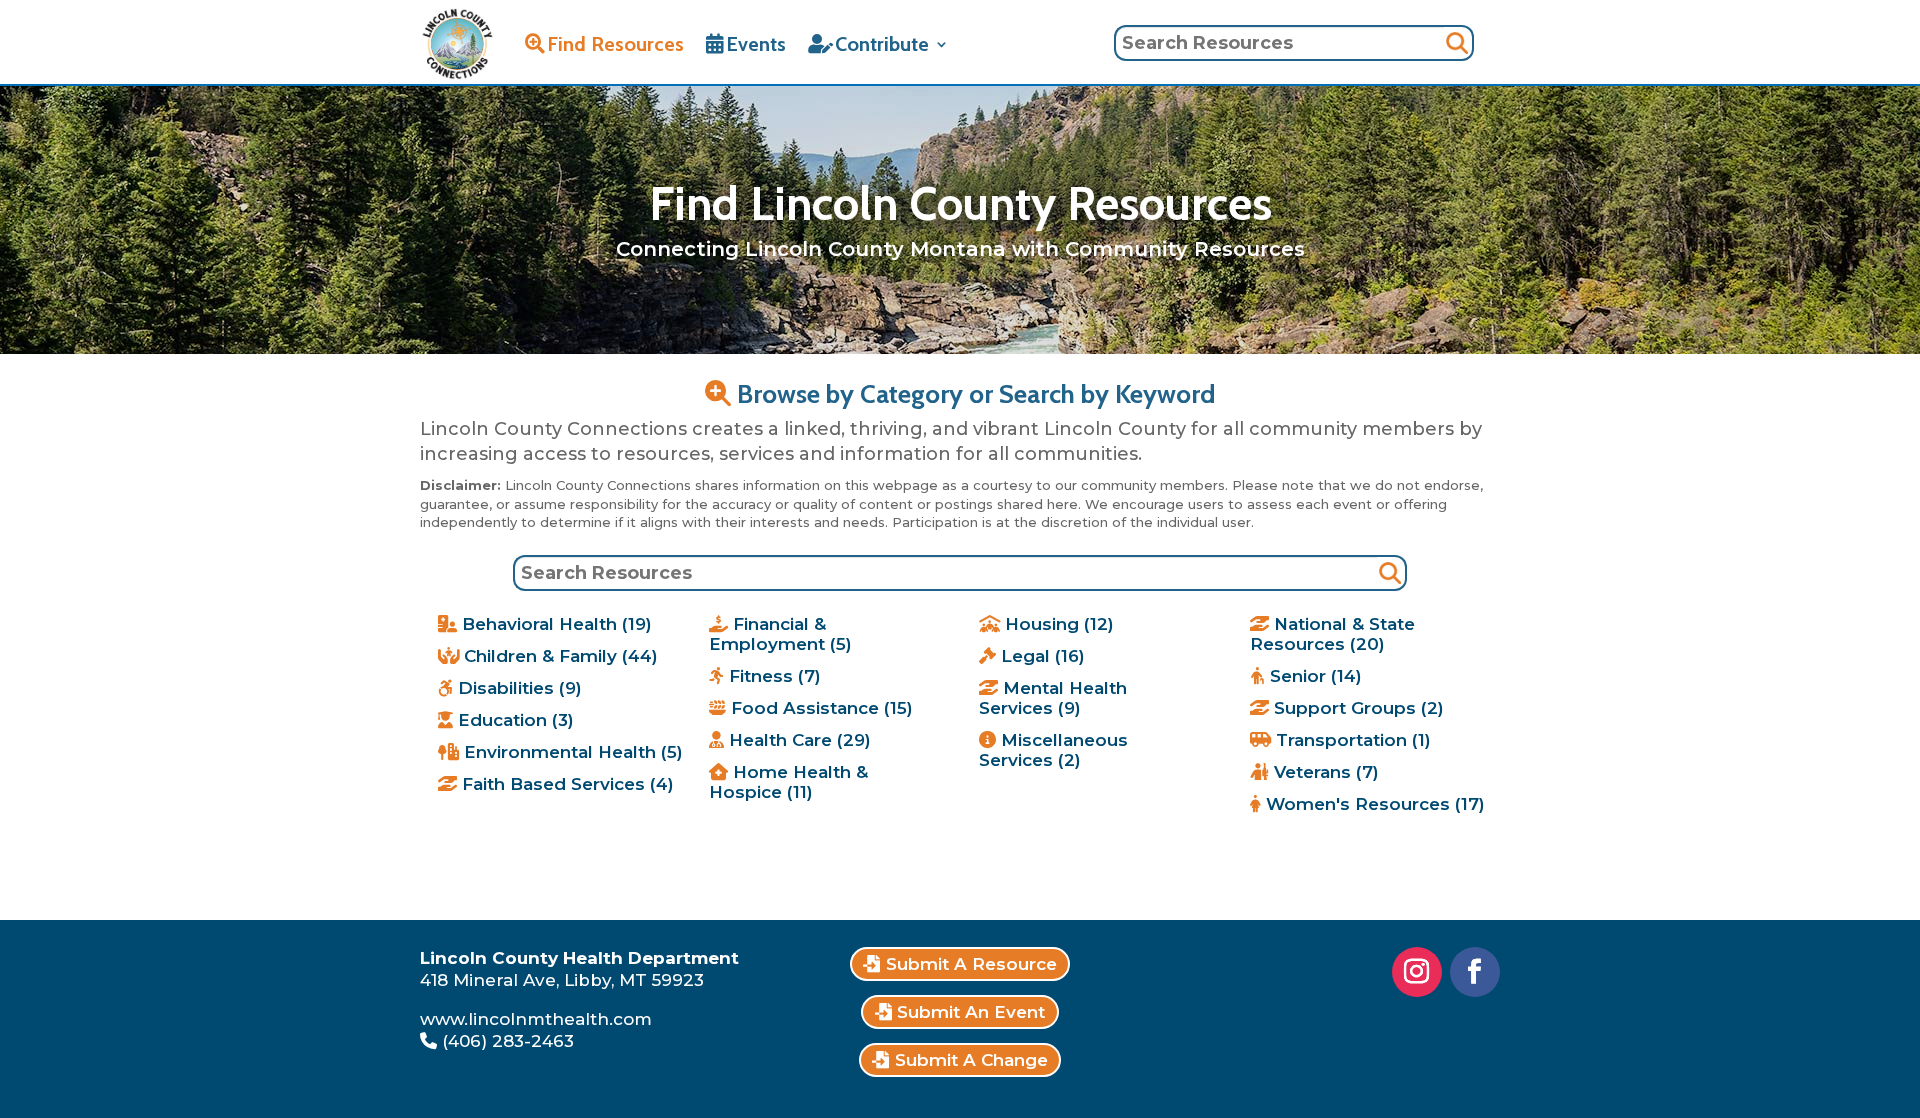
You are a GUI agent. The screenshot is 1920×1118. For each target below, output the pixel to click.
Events (756, 44)
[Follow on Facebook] (1475, 972)
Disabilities (517, 688)
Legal (1040, 656)
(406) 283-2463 (508, 1041)
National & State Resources (1332, 634)
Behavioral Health (554, 624)
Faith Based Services (565, 784)
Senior (1313, 676)
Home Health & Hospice (788, 782)
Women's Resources (1373, 804)
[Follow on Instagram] (1417, 972)
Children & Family (558, 656)
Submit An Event (971, 1012)
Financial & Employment (780, 634)
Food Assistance (819, 708)
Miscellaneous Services (1053, 750)
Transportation (1351, 740)
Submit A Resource (971, 964)
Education (513, 720)
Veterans (1324, 772)
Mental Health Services (1053, 698)
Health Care (797, 740)
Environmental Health (571, 752)
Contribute (882, 44)
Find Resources (615, 44)
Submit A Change (971, 1060)
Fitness (772, 676)
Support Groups (1356, 708)
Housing (1057, 624)
